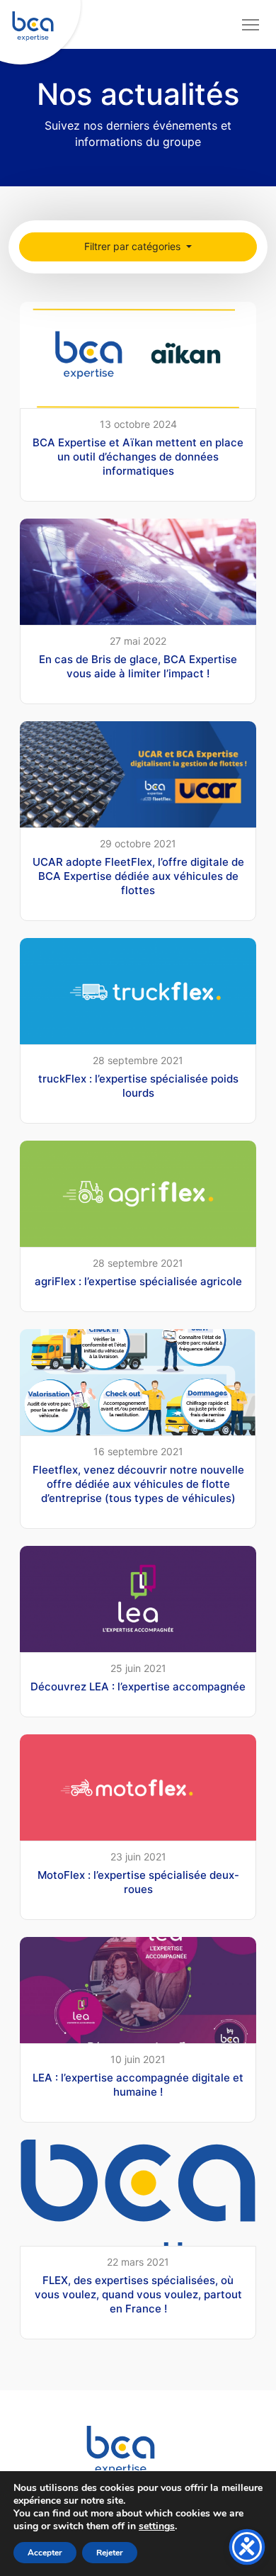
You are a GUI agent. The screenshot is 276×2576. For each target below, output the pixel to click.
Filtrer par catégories (134, 246)
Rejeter (110, 2553)
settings (157, 2526)
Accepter (45, 2553)
